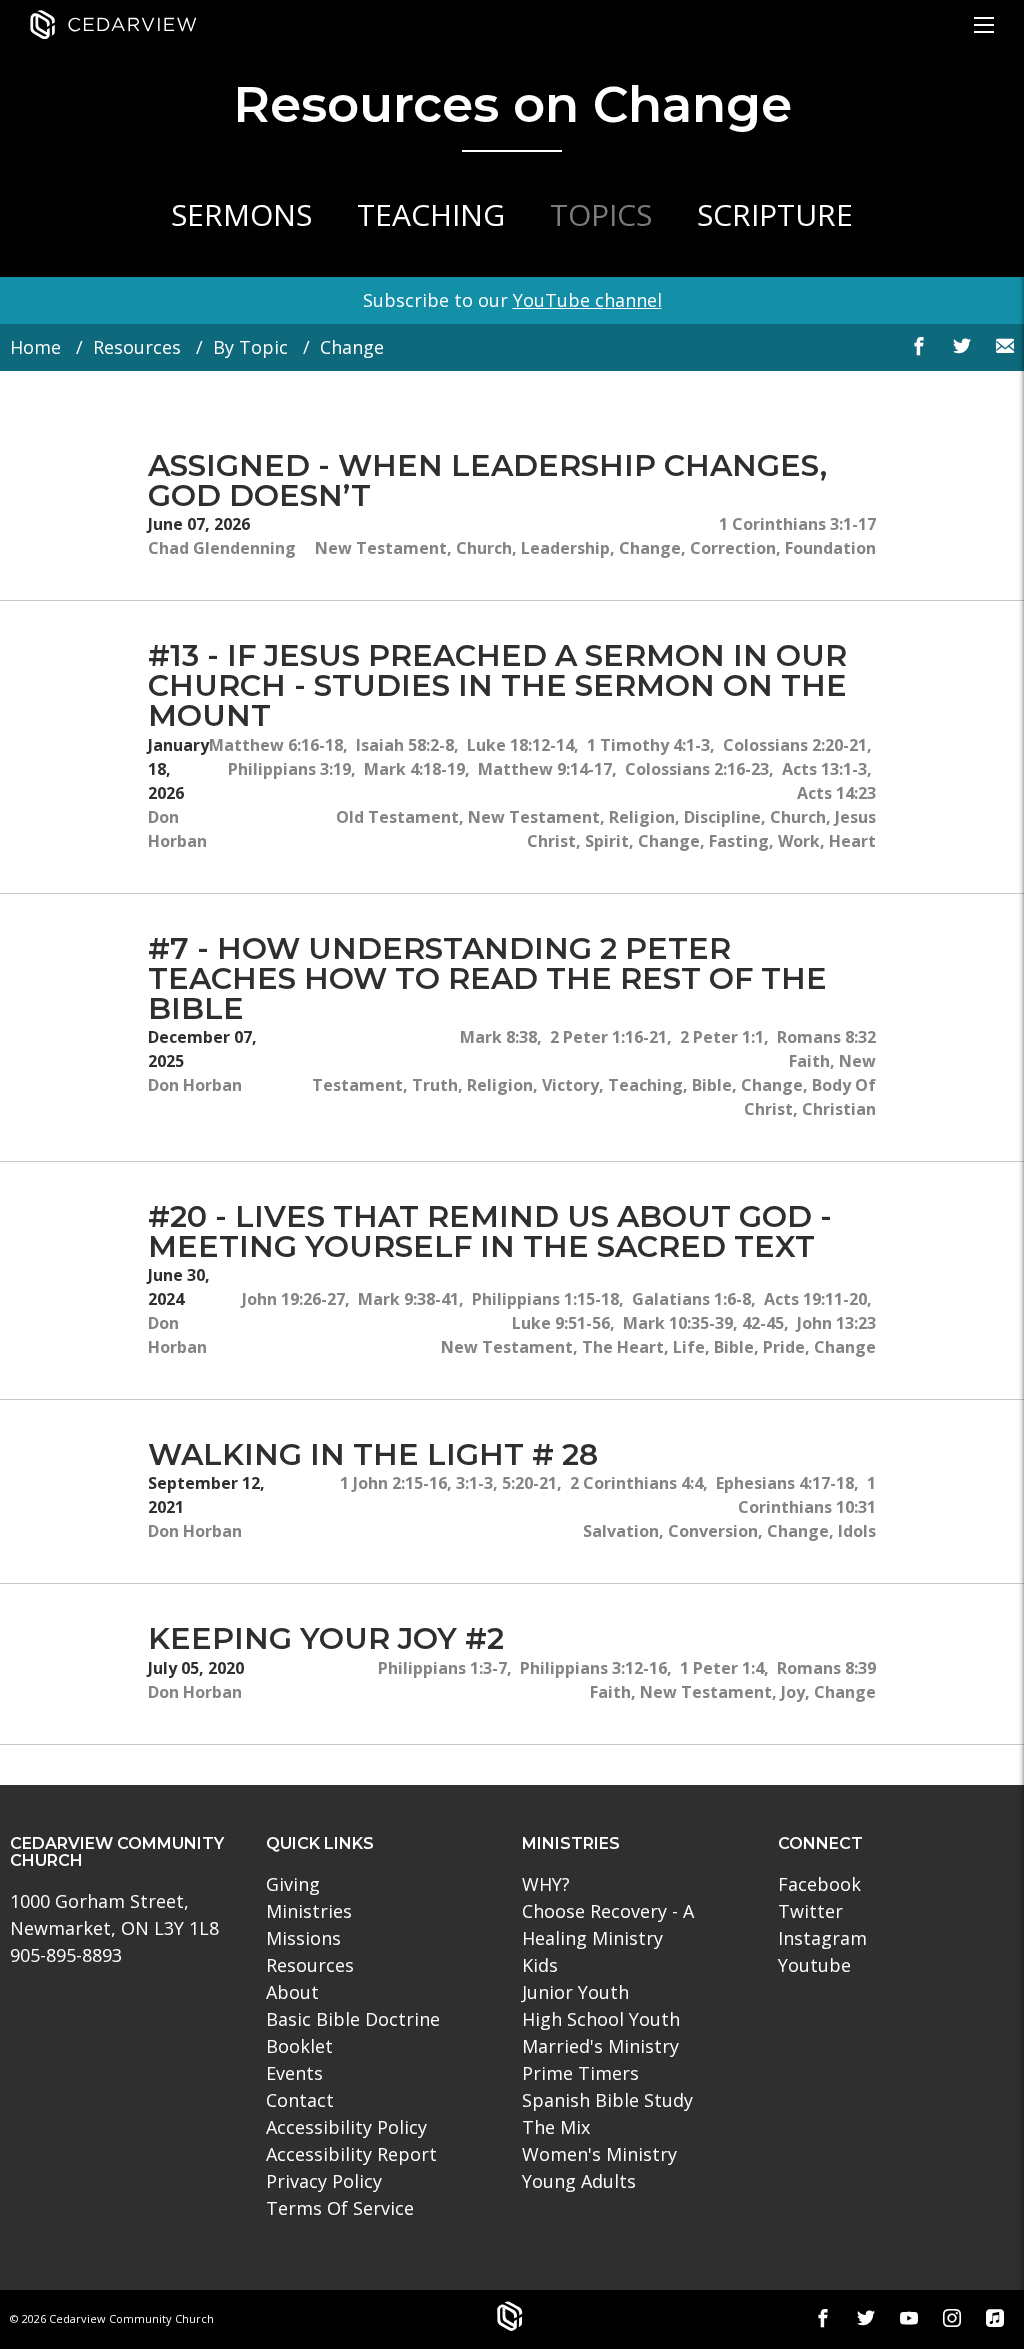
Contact (300, 2100)
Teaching (431, 214)
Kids (540, 1965)
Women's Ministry (599, 2154)
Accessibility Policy (346, 2127)
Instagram (822, 1938)
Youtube (814, 1965)
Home (35, 347)
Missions (303, 1938)
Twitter (810, 1911)
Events (294, 2073)
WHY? (546, 1884)
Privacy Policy (324, 2181)
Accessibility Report (351, 2154)
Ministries (309, 1911)
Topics (601, 214)
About (292, 1992)
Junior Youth (575, 1992)
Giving (293, 1884)
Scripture (775, 214)
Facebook (819, 1884)
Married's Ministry (600, 2046)
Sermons (241, 214)
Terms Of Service (340, 2208)
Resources (137, 347)
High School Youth (601, 2019)
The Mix (556, 2127)
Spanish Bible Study (607, 2100)
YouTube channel (587, 300)
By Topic (250, 347)
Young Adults (579, 2181)
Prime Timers (580, 2073)
